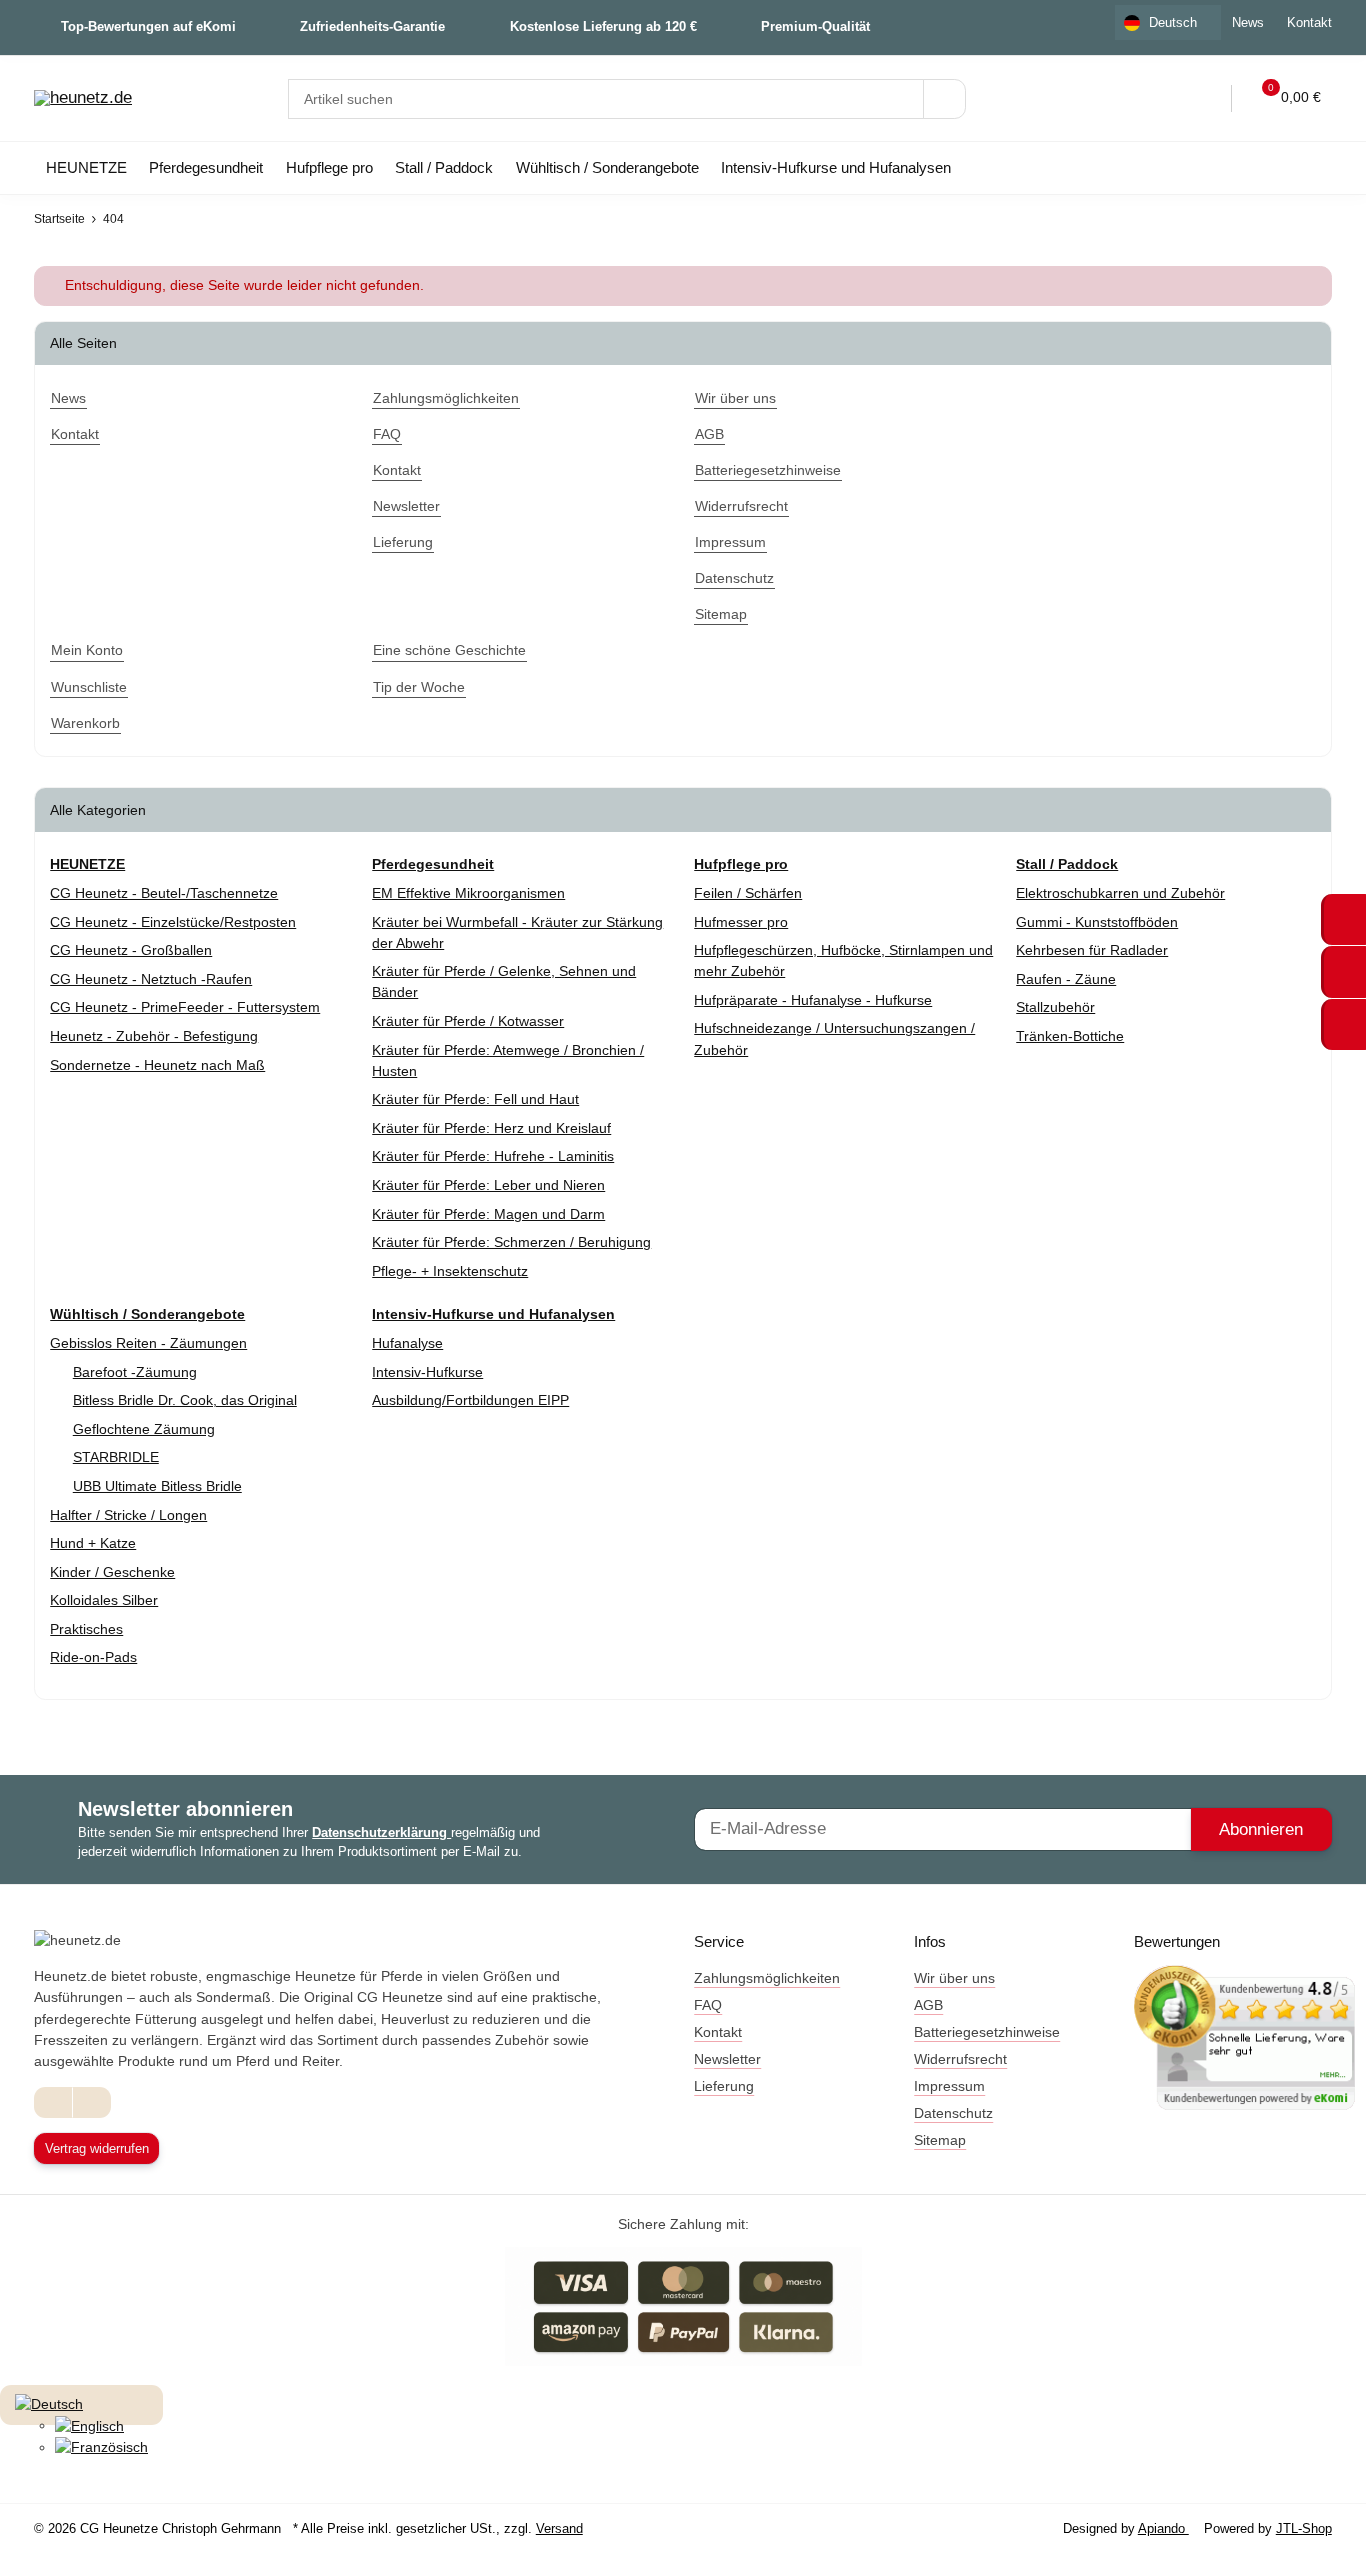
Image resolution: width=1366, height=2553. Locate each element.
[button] (1162, 98)
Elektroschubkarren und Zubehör (1120, 893)
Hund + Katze (93, 1543)
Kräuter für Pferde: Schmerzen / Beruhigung (511, 1242)
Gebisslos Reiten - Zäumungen (148, 1343)
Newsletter (727, 2059)
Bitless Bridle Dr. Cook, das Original (185, 1400)
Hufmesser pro (741, 922)
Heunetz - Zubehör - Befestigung (154, 1036)
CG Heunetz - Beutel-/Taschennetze (164, 893)
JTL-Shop (1304, 2528)
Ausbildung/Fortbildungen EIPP (470, 1400)
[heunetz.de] (83, 99)
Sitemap (940, 2140)
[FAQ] (1120, 98)
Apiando (1163, 2528)
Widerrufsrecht (960, 2059)
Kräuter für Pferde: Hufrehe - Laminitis (493, 1156)
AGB (928, 2005)
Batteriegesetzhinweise (987, 2032)
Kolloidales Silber (104, 1600)
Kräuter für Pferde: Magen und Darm (488, 1214)
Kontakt (1309, 22)
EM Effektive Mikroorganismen (468, 893)
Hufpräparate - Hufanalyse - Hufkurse (813, 1000)
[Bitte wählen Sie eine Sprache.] (49, 2403)
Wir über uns (954, 1978)
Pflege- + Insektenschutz (450, 1271)
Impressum (949, 2086)
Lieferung (724, 2086)
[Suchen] (944, 99)
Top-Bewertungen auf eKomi (148, 26)
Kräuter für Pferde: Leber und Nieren (488, 1185)
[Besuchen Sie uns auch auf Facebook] (53, 2102)
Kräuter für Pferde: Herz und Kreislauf (491, 1128)
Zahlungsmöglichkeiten (767, 1978)
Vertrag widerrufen (97, 2148)
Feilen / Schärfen (748, 893)
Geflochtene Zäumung (144, 1429)
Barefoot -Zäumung (135, 1372)
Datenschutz (953, 2113)
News (1248, 22)
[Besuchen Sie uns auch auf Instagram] (91, 2102)
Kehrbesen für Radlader (1092, 950)
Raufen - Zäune (1066, 979)
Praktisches (86, 1629)
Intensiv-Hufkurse (427, 1372)
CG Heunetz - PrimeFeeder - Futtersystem (185, 1007)
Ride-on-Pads (93, 1657)
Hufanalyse (407, 1343)
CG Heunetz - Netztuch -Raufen (151, 979)
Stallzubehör (1055, 1007)
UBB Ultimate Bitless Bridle (157, 1486)
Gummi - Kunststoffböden (1097, 922)
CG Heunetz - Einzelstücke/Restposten (173, 922)
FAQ (708, 2005)
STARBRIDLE (116, 1457)
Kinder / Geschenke (112, 1572)
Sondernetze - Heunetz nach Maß (157, 1065)
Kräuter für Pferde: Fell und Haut (475, 1099)
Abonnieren (1261, 1829)
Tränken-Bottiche (1070, 1036)
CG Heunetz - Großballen (131, 950)
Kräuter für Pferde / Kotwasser (468, 1021)
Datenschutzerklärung (381, 1832)
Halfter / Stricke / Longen (128, 1515)
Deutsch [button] (1173, 22)
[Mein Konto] (1203, 98)
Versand (559, 2528)
